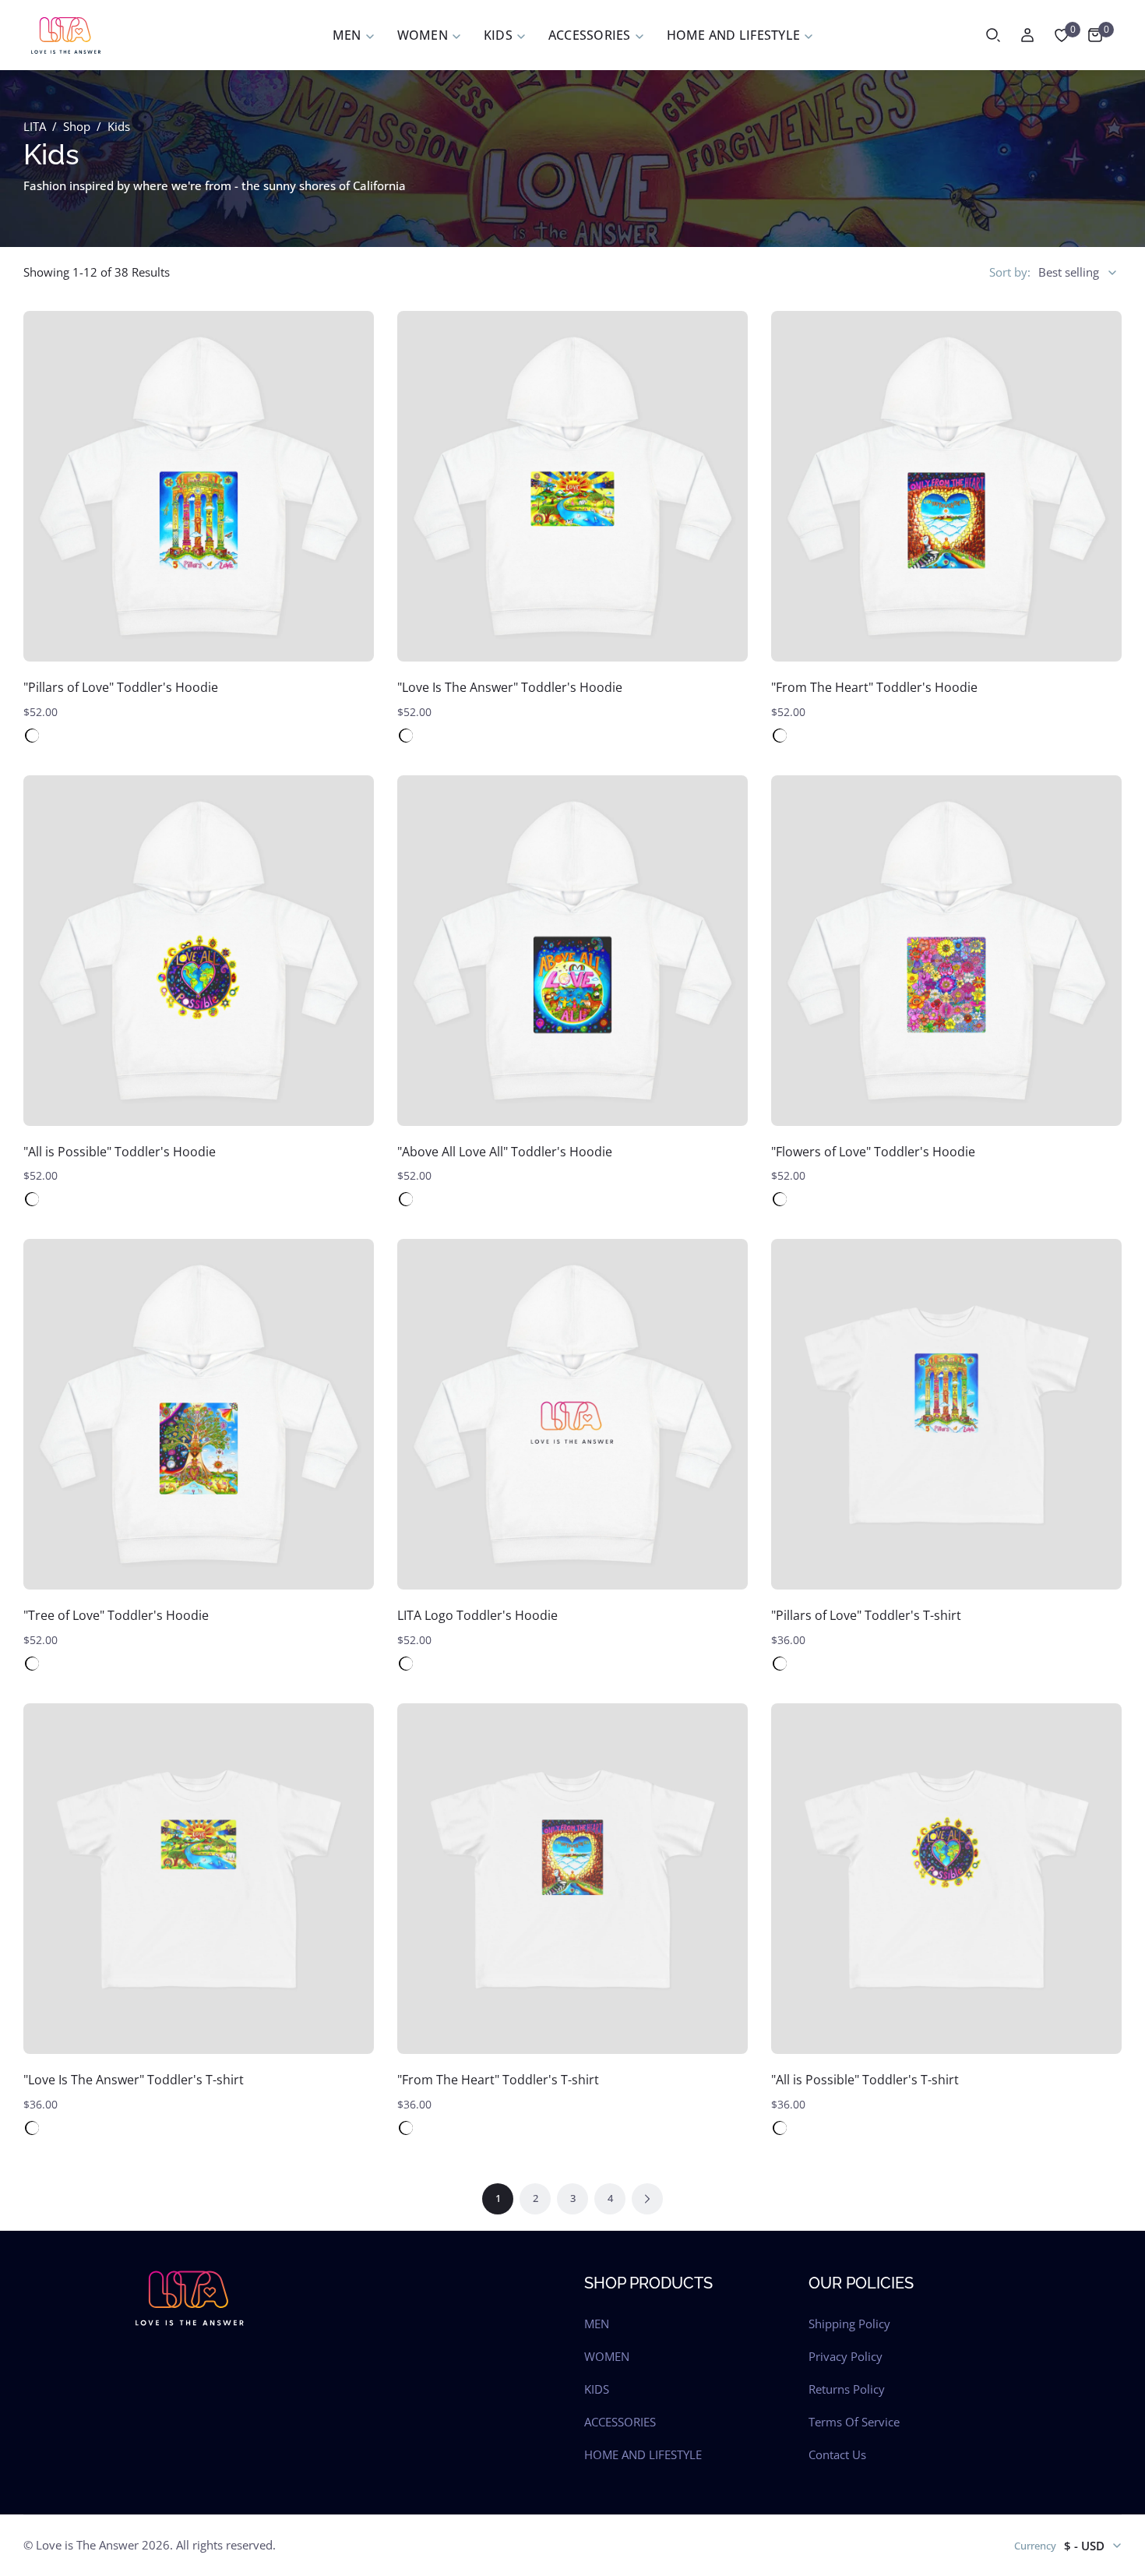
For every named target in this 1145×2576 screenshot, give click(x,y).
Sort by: (1010, 272)
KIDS (597, 2389)
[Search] (993, 35)
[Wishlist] (1062, 35)
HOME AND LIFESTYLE (643, 2454)
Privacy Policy (846, 2356)
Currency (1035, 2546)
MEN (597, 2324)
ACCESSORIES (620, 2422)
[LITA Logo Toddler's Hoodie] (572, 1414)
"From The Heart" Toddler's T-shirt (498, 2080)
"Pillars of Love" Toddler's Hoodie (121, 687)
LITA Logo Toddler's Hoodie (477, 1615)
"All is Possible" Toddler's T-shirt (865, 2080)
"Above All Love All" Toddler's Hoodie (505, 1152)
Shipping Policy (849, 2324)
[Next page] (647, 2199)
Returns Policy (847, 2389)
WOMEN (607, 2356)
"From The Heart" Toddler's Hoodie (874, 687)
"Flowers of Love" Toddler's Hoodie (873, 1152)
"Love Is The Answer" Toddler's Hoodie (510, 687)
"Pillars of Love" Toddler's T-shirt (866, 1615)
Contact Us (837, 2454)
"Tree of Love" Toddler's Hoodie (116, 1615)
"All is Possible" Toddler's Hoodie (120, 1152)
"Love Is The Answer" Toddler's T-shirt (134, 2080)
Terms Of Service (854, 2422)
